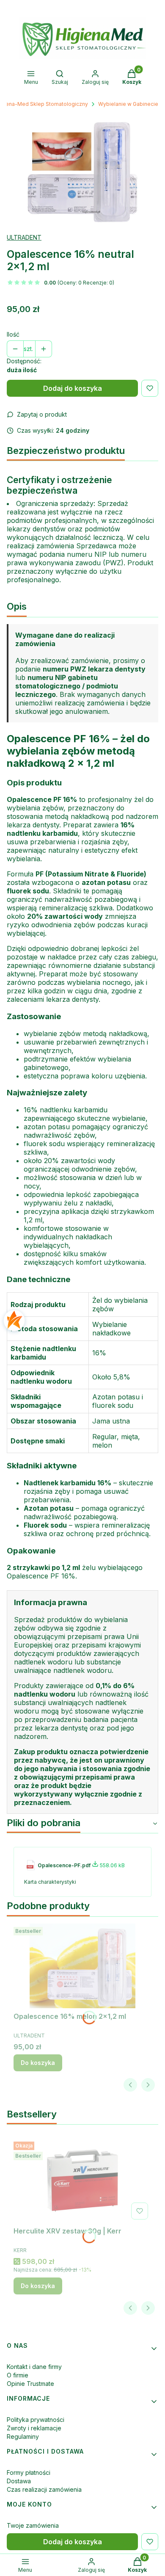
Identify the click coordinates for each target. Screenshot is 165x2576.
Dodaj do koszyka (73, 388)
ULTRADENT (24, 237)
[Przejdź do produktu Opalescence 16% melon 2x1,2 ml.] (82, 1966)
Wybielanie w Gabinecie (128, 104)
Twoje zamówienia (33, 2525)
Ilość (13, 334)
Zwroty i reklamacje (34, 2428)
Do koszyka (38, 2063)
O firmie (18, 2375)
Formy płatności (29, 2472)
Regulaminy (23, 2436)
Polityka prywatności (36, 2420)
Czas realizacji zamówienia (44, 2489)
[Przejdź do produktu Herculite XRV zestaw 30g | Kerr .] (82, 2181)
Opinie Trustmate (30, 2384)
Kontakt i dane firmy (34, 2367)
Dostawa (19, 2481)
